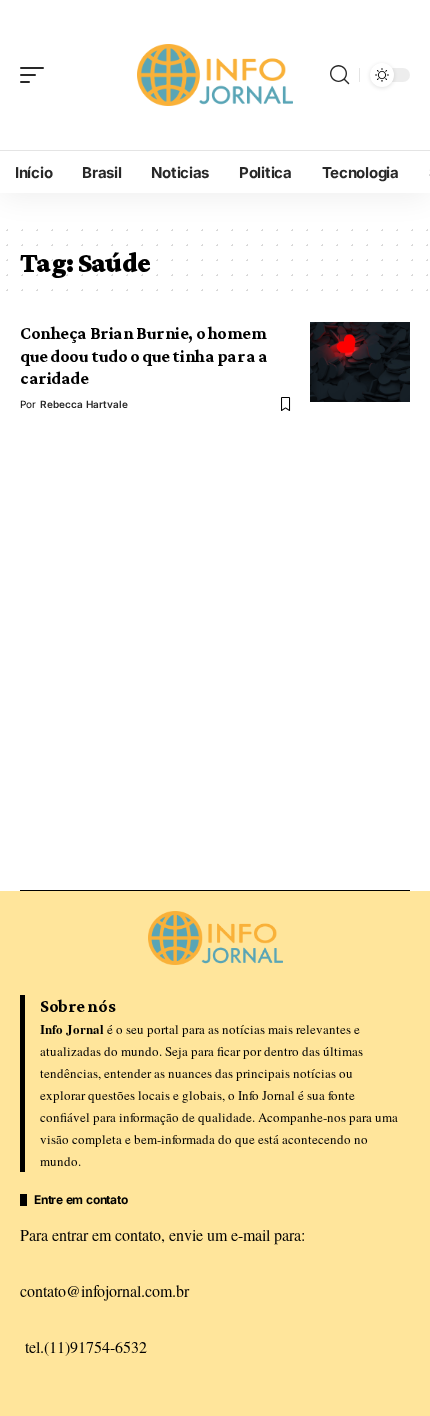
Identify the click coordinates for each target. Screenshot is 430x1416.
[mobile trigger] (37, 75)
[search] (339, 75)
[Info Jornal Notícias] (215, 75)
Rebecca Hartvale (84, 404)
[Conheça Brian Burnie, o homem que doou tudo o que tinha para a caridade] (360, 362)
